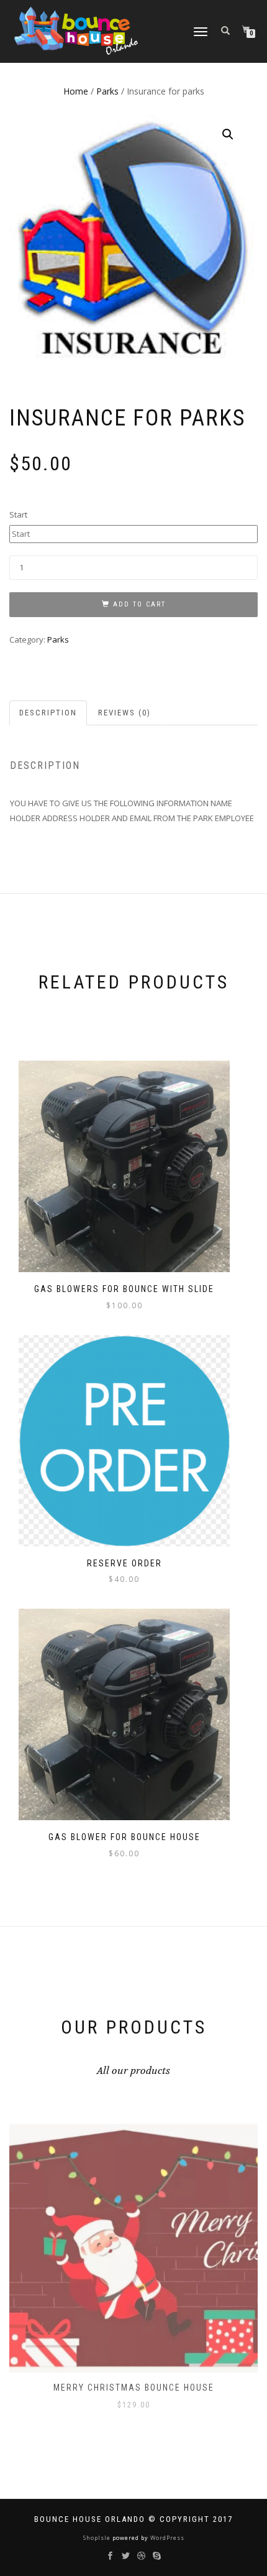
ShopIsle (98, 2538)
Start (18, 514)
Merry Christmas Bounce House (134, 2388)
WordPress (166, 2538)
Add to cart (139, 604)
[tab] (49, 713)
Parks (107, 91)
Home (76, 91)
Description (48, 713)
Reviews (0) (124, 713)
